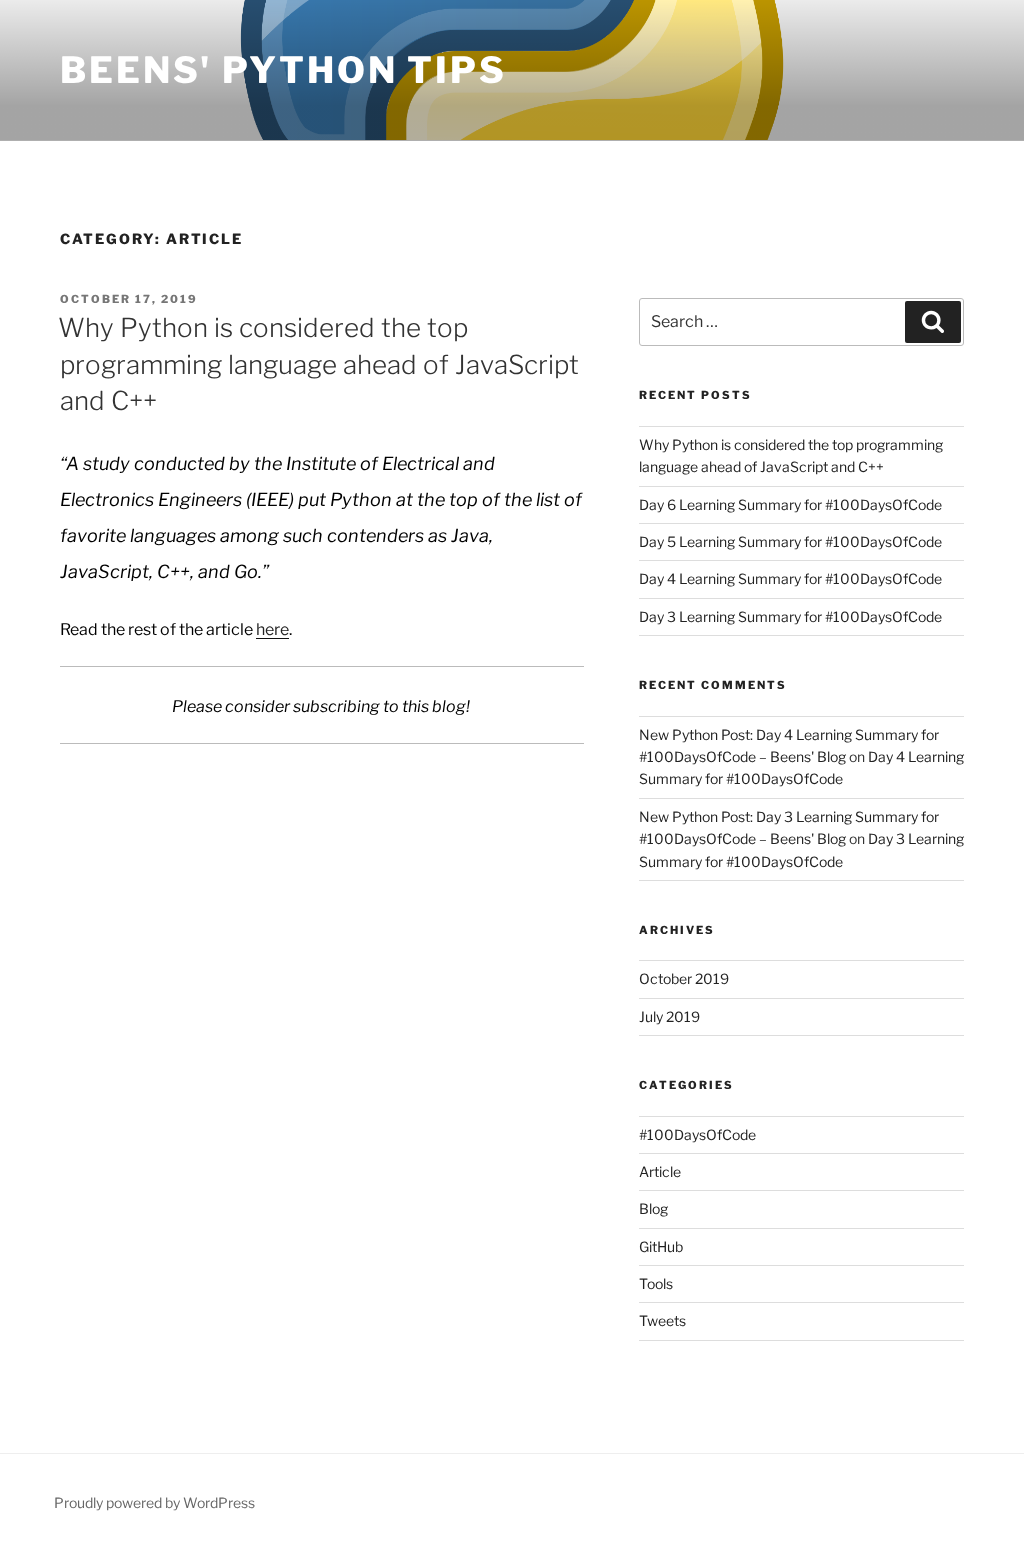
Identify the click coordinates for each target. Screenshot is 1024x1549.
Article (660, 1171)
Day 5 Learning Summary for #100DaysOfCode (790, 541)
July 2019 (669, 1016)
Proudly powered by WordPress (154, 1502)
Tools (656, 1283)
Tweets (662, 1320)
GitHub (661, 1246)
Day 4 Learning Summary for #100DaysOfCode (790, 578)
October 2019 (684, 978)
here (272, 629)
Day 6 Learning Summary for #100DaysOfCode (790, 504)
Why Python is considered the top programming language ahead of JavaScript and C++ (318, 364)
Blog (653, 1208)
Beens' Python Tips (283, 70)
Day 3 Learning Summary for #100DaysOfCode (790, 616)
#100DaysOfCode (697, 1134)
